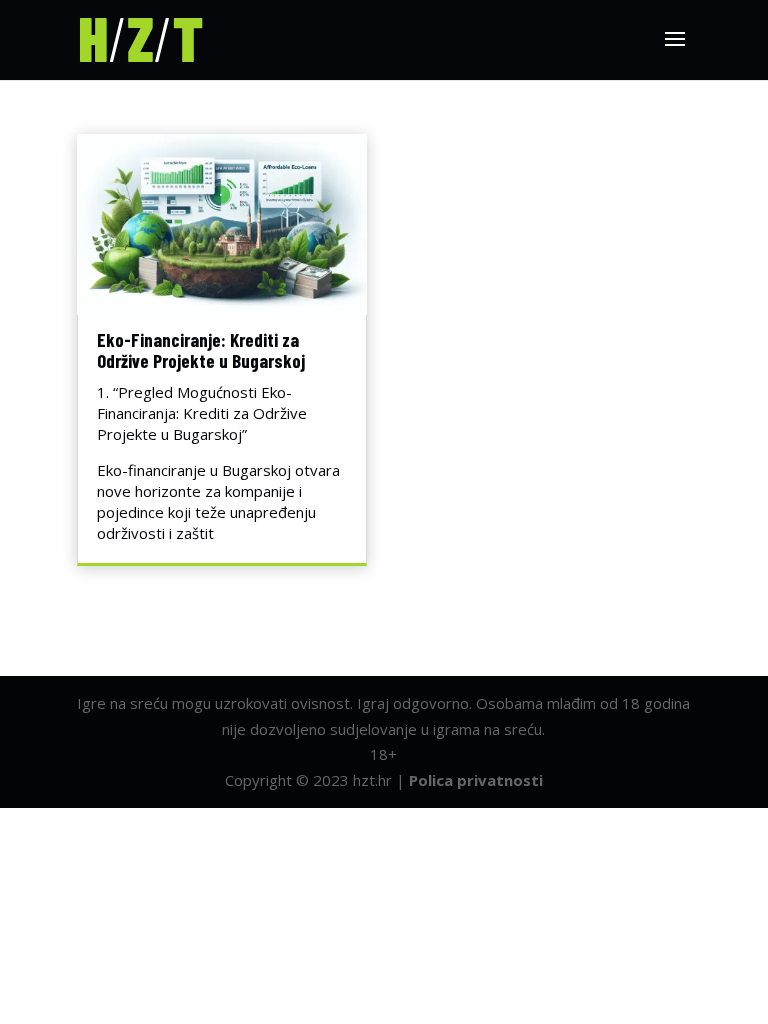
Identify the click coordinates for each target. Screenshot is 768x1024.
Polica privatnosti (476, 780)
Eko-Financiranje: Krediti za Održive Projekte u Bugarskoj (201, 350)
